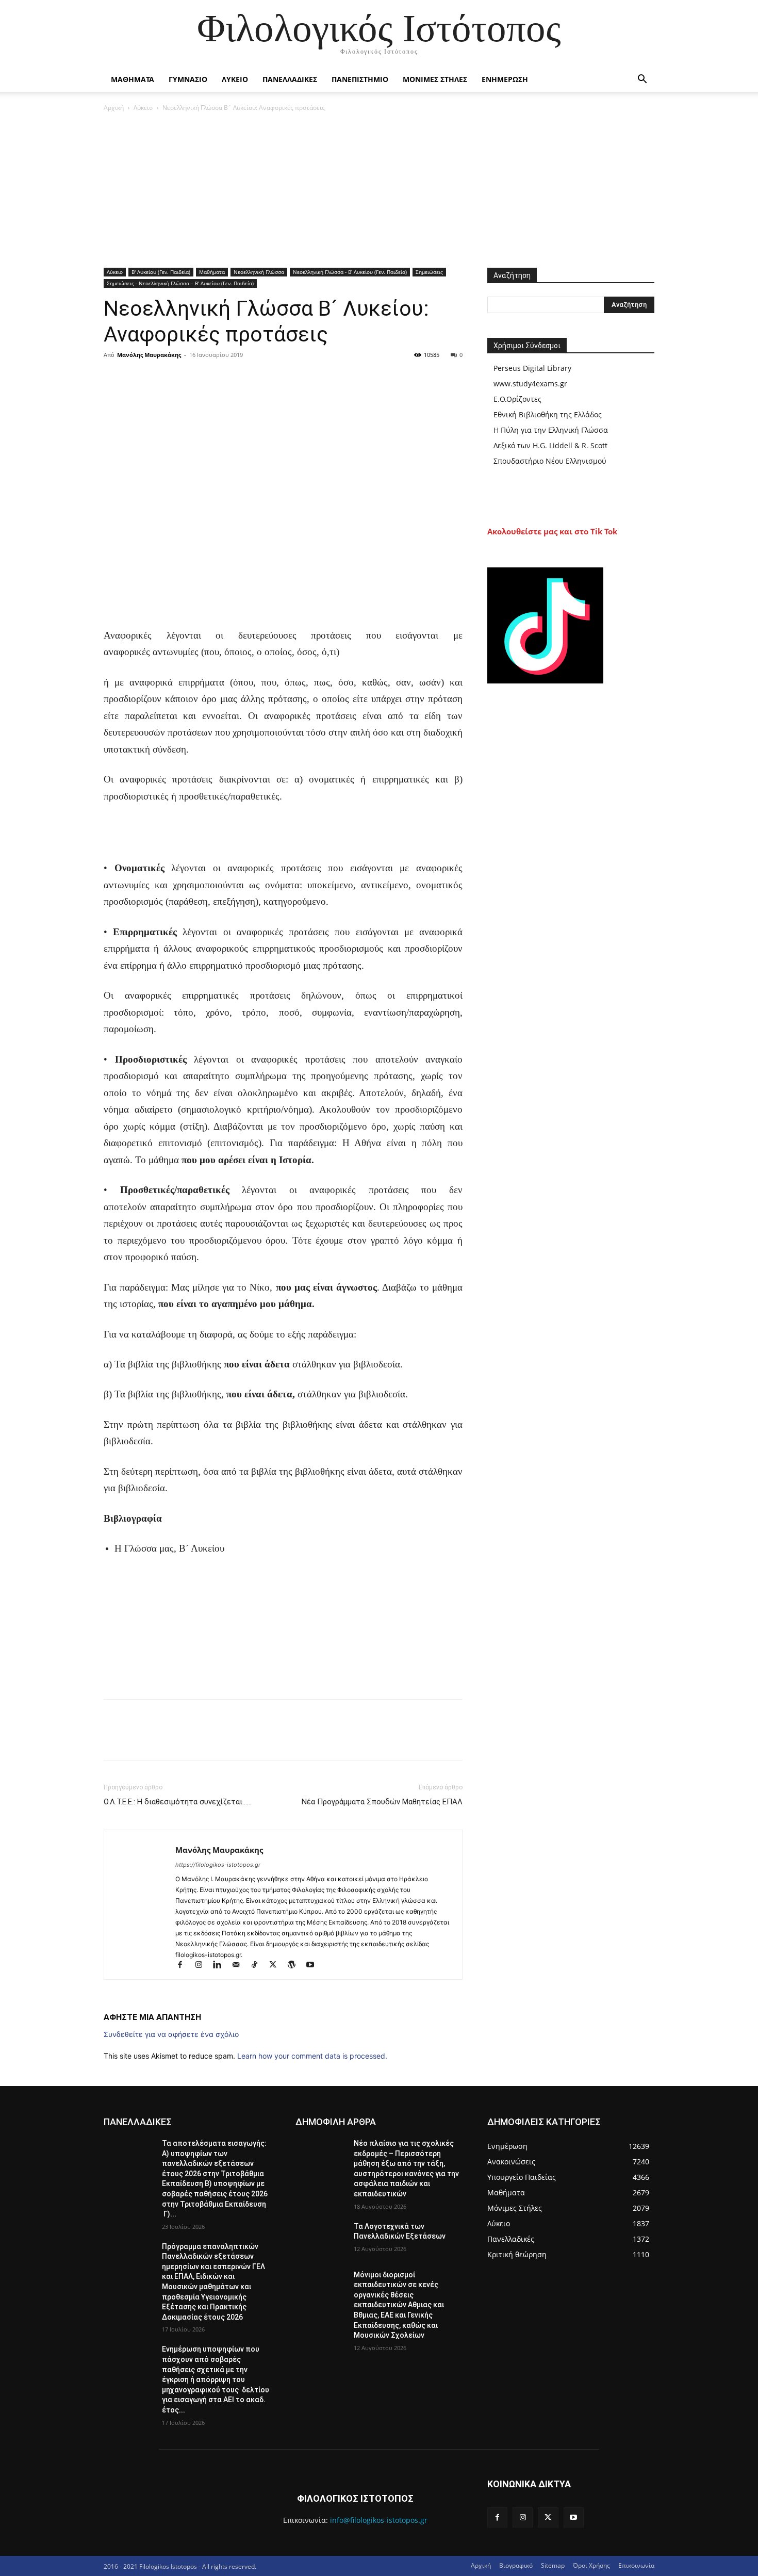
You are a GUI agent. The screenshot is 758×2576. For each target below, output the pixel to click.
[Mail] (240, 1966)
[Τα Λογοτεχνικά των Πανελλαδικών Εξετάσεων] (320, 2239)
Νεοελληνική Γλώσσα (259, 272)
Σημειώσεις (429, 272)
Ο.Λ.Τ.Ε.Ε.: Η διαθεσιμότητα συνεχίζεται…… (178, 1802)
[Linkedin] (222, 1966)
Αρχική (114, 108)
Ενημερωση (505, 79)
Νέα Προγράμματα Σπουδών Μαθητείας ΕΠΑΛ (382, 1802)
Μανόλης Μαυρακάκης (149, 355)
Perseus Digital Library (532, 368)
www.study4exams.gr (530, 384)
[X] (138, 378)
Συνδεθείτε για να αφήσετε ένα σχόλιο (171, 2034)
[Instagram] (203, 1966)
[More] (209, 378)
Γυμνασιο (188, 79)
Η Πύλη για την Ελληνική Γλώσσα (551, 430)
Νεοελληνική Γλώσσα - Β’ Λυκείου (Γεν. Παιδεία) (350, 272)
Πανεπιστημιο (360, 79)
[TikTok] (259, 1966)
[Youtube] (314, 1966)
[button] (642, 80)
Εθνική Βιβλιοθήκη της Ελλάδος (548, 414)
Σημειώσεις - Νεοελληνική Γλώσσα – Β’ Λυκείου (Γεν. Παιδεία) (180, 283)
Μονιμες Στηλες (435, 79)
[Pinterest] (161, 378)
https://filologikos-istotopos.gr (218, 1865)
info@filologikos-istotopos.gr (379, 2520)
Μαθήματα (212, 272)
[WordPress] (296, 1966)
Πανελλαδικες (290, 79)
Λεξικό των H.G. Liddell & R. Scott (550, 445)
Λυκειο (235, 79)
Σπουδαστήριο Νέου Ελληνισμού (550, 461)
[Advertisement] (379, 191)
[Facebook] (114, 378)
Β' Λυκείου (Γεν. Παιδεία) (161, 272)
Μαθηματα (133, 79)
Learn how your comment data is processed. (312, 2056)
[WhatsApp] (185, 378)
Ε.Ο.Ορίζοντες (517, 399)
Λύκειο (143, 108)
